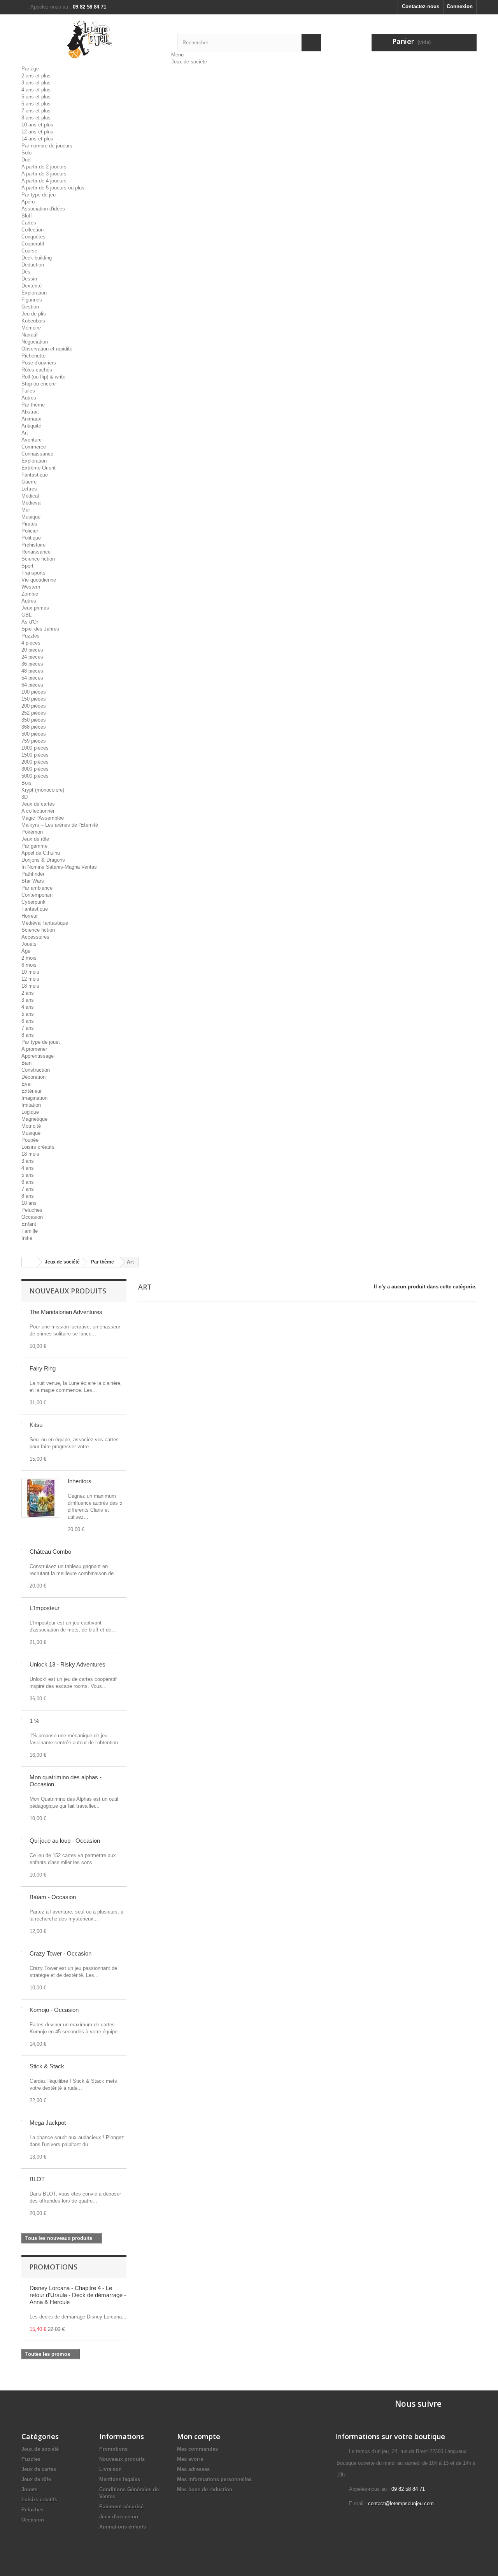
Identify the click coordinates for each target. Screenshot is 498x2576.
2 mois (29, 958)
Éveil (27, 1084)
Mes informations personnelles (214, 2479)
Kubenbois (33, 321)
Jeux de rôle (35, 839)
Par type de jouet (41, 1042)
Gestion (30, 307)
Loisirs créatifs (38, 1147)
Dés (26, 272)
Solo (26, 153)
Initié (27, 1238)
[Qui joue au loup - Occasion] (22, 1838)
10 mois (30, 972)
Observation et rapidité (47, 349)
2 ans (28, 993)
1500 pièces (35, 755)
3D (25, 797)
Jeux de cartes (38, 804)
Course (29, 251)
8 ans (28, 1035)
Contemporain (37, 895)
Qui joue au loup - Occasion (65, 1841)
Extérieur (32, 1091)
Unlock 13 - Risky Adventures (68, 1664)
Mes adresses (193, 2469)
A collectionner (38, 811)
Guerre (29, 482)
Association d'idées (43, 209)
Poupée (30, 1140)
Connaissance (37, 454)
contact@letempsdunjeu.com (401, 2503)
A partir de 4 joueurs (44, 181)
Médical (30, 496)
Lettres (29, 489)
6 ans (28, 1021)
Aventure (32, 440)
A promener (34, 1049)
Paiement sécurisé (121, 2507)
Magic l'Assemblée (43, 818)
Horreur (30, 916)
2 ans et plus (36, 76)
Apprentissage (38, 1056)
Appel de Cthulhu (41, 853)
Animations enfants (123, 2527)
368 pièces (34, 727)
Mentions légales (120, 2479)
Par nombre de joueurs (47, 146)
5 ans (28, 1014)
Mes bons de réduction (205, 2489)
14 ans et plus (37, 139)
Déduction (33, 265)
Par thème (33, 405)
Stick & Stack (47, 2066)
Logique (30, 1112)
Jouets (29, 944)
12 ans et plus (37, 132)
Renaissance (36, 552)
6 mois (29, 965)
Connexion (460, 6)
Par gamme (34, 846)
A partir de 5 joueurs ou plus (53, 188)
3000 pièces (35, 769)
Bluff (27, 216)
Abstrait (30, 412)
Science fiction (38, 559)
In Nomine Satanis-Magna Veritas (59, 867)
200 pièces (34, 706)
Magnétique (34, 1119)
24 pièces (32, 657)
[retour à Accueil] (30, 1262)
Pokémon (32, 832)
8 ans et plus (36, 118)
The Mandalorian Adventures (66, 1312)
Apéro (28, 202)
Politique (31, 538)
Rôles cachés (37, 370)
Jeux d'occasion (119, 2517)
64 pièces (32, 685)
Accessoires (35, 937)
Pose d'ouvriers (39, 363)
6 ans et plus (36, 104)
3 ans (28, 1000)
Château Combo (50, 1552)
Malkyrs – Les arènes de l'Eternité (60, 825)
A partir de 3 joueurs (44, 174)
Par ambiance (37, 888)
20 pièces (32, 650)
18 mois (30, 986)
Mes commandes (197, 2449)
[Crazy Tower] (22, 1951)
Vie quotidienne (39, 580)
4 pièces (31, 643)
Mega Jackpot (48, 2123)
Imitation (31, 1105)
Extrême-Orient (39, 468)
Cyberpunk (33, 902)
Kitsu (36, 1425)
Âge (26, 951)
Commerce (34, 447)
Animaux (31, 419)
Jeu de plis (34, 314)
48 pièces (32, 671)
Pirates (29, 524)
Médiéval (32, 503)
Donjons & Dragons (43, 860)
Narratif (30, 335)
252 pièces (34, 713)
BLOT (37, 2179)
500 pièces (34, 734)
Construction (36, 1070)
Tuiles (28, 391)
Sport (27, 566)
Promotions (53, 2267)
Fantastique (35, 475)
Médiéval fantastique (45, 923)
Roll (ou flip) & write (43, 377)
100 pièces (34, 692)
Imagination (34, 1098)
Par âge (30, 69)
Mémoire (31, 328)
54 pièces (32, 678)
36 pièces (32, 664)
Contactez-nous (421, 6)
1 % (34, 1721)
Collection (32, 230)
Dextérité (32, 286)
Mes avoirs (190, 2459)
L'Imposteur (45, 1608)
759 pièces (34, 741)
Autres (29, 398)
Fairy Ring (43, 1368)
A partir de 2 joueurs (44, 167)
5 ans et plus (36, 97)
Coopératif (33, 244)
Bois (26, 783)
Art (25, 433)
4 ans (28, 1007)
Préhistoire (33, 545)
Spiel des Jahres (40, 629)
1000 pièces (35, 748)
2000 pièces (35, 762)
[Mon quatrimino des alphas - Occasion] (22, 1775)
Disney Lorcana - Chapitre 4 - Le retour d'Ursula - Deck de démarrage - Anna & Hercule (78, 2295)
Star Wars (33, 881)
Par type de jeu (39, 195)
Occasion (32, 1217)
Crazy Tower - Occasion (60, 1953)
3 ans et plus (36, 83)
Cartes (29, 223)
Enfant (29, 1224)
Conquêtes (33, 237)
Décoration (33, 1077)
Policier (30, 531)
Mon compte (199, 2436)
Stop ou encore (39, 384)
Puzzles (31, 636)
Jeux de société (189, 62)
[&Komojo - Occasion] (22, 2008)
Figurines (32, 300)
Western (31, 587)
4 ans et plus (36, 90)
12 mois (30, 979)
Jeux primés (35, 608)
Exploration (34, 293)
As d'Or (30, 622)
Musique (31, 517)
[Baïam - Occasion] (22, 1895)
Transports (33, 573)
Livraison (110, 2469)
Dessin (29, 279)
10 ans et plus (37, 125)
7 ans (28, 1028)
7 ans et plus (36, 111)
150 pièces (34, 699)
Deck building (37, 258)
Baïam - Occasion (53, 1897)
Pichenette (33, 356)
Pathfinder (33, 874)
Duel (26, 160)
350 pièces (34, 720)
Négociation (35, 342)
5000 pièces (35, 776)
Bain (26, 1063)
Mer (26, 510)
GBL (26, 615)
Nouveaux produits (68, 1291)
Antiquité (31, 426)
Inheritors (80, 1481)
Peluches (32, 1210)
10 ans (29, 1203)
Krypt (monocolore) (43, 790)
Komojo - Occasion (54, 2010)
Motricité (31, 1126)
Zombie (30, 594)
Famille (30, 1231)
